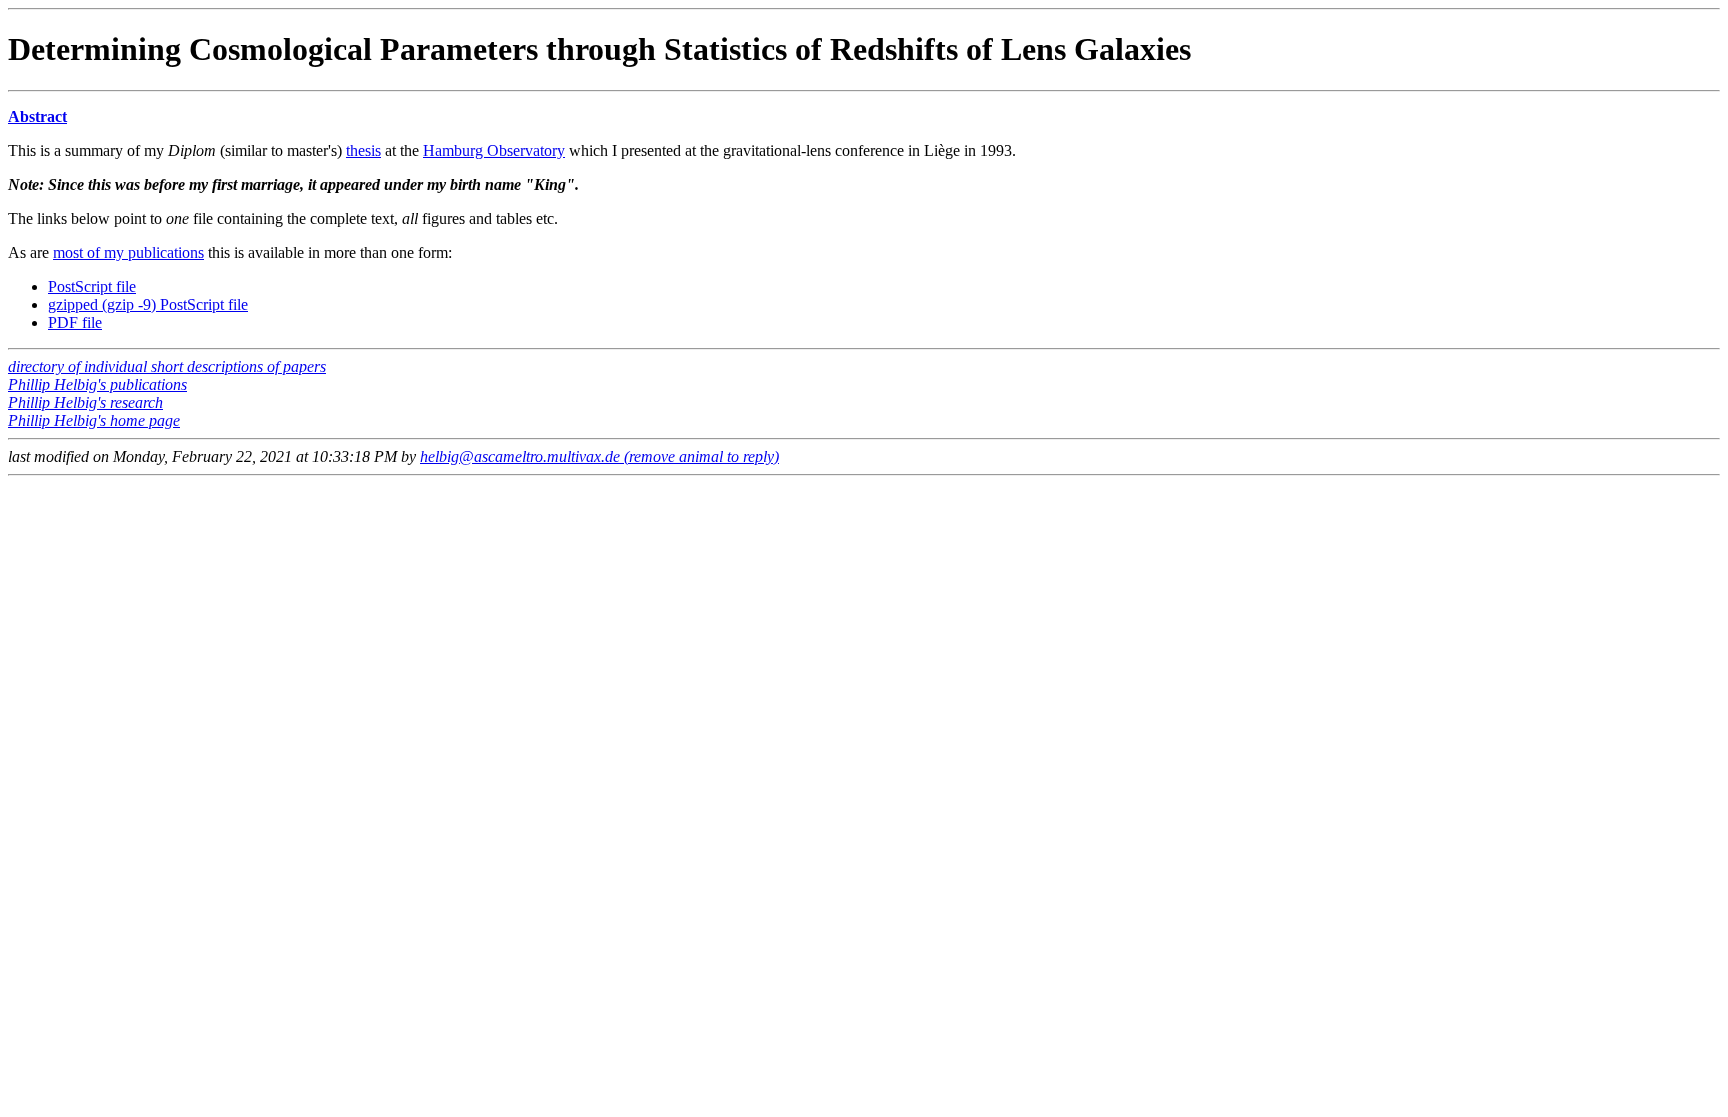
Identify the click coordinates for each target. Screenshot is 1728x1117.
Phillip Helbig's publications (97, 384)
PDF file (75, 322)
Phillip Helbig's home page (94, 420)
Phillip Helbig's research (85, 402)
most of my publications (128, 252)
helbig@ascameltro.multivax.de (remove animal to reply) (599, 456)
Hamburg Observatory (494, 150)
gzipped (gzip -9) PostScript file (148, 304)
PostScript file (92, 286)
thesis (363, 150)
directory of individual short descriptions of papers (167, 366)
